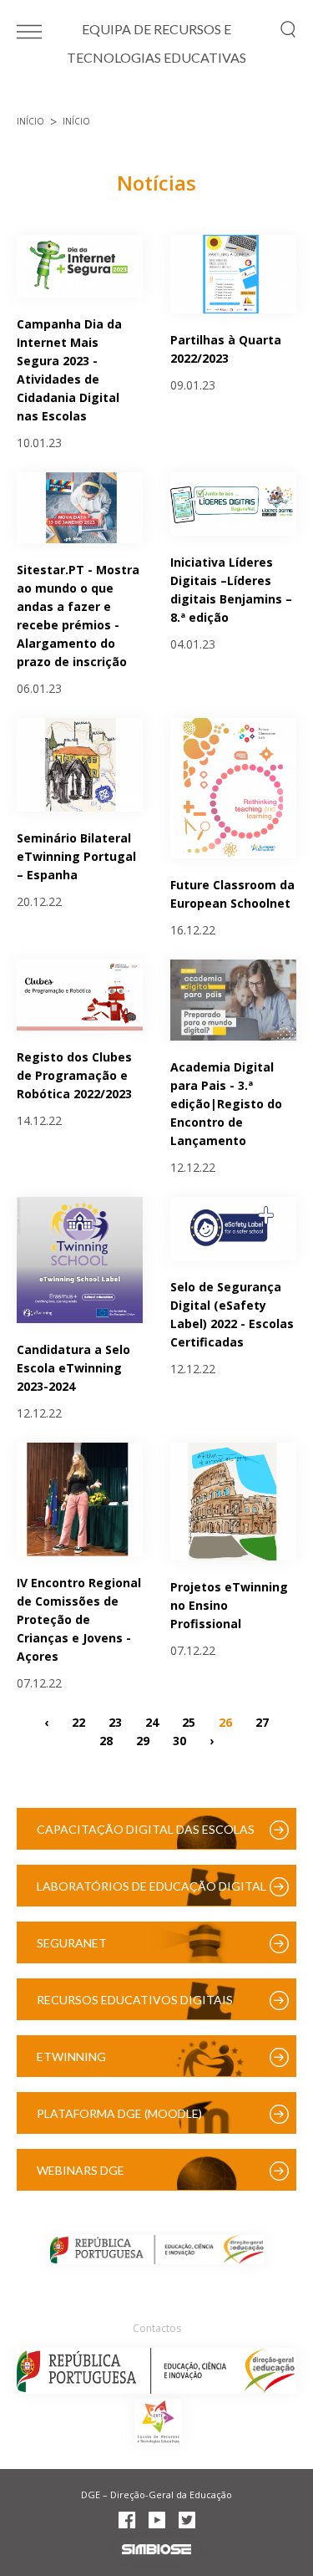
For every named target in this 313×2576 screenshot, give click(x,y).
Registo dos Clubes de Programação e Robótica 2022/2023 (74, 1075)
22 (78, 1721)
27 (262, 1721)
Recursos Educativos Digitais (135, 2000)
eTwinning (71, 2057)
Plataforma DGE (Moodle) (119, 2113)
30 (179, 1740)
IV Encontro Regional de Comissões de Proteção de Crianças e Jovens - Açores (79, 1619)
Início (30, 121)
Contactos (157, 2328)
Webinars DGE (81, 2170)
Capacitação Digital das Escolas (146, 1829)
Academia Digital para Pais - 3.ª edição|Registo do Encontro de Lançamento (226, 1104)
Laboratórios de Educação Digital (151, 1886)
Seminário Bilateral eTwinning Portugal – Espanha (76, 856)
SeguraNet (72, 1943)
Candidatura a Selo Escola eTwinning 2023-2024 (73, 1368)
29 (143, 1740)
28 (106, 1740)
